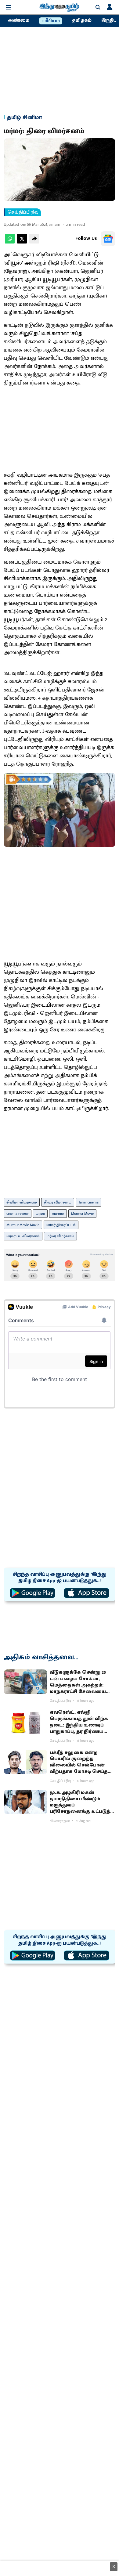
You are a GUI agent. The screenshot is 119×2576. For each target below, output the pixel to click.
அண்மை (19, 20)
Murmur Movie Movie (23, 1225)
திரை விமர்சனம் (58, 1202)
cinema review (18, 1214)
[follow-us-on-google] (108, 239)
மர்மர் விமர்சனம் (60, 1236)
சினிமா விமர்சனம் (22, 1202)
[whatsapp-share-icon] (10, 242)
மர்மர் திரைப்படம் (61, 1225)
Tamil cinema (88, 1202)
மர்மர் (40, 1214)
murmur (58, 1214)
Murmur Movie (82, 1214)
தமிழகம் (82, 20)
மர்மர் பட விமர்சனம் (23, 1236)
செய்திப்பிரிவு (23, 212)
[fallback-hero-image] (25, 1682)
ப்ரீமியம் (51, 21)
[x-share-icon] (22, 242)
